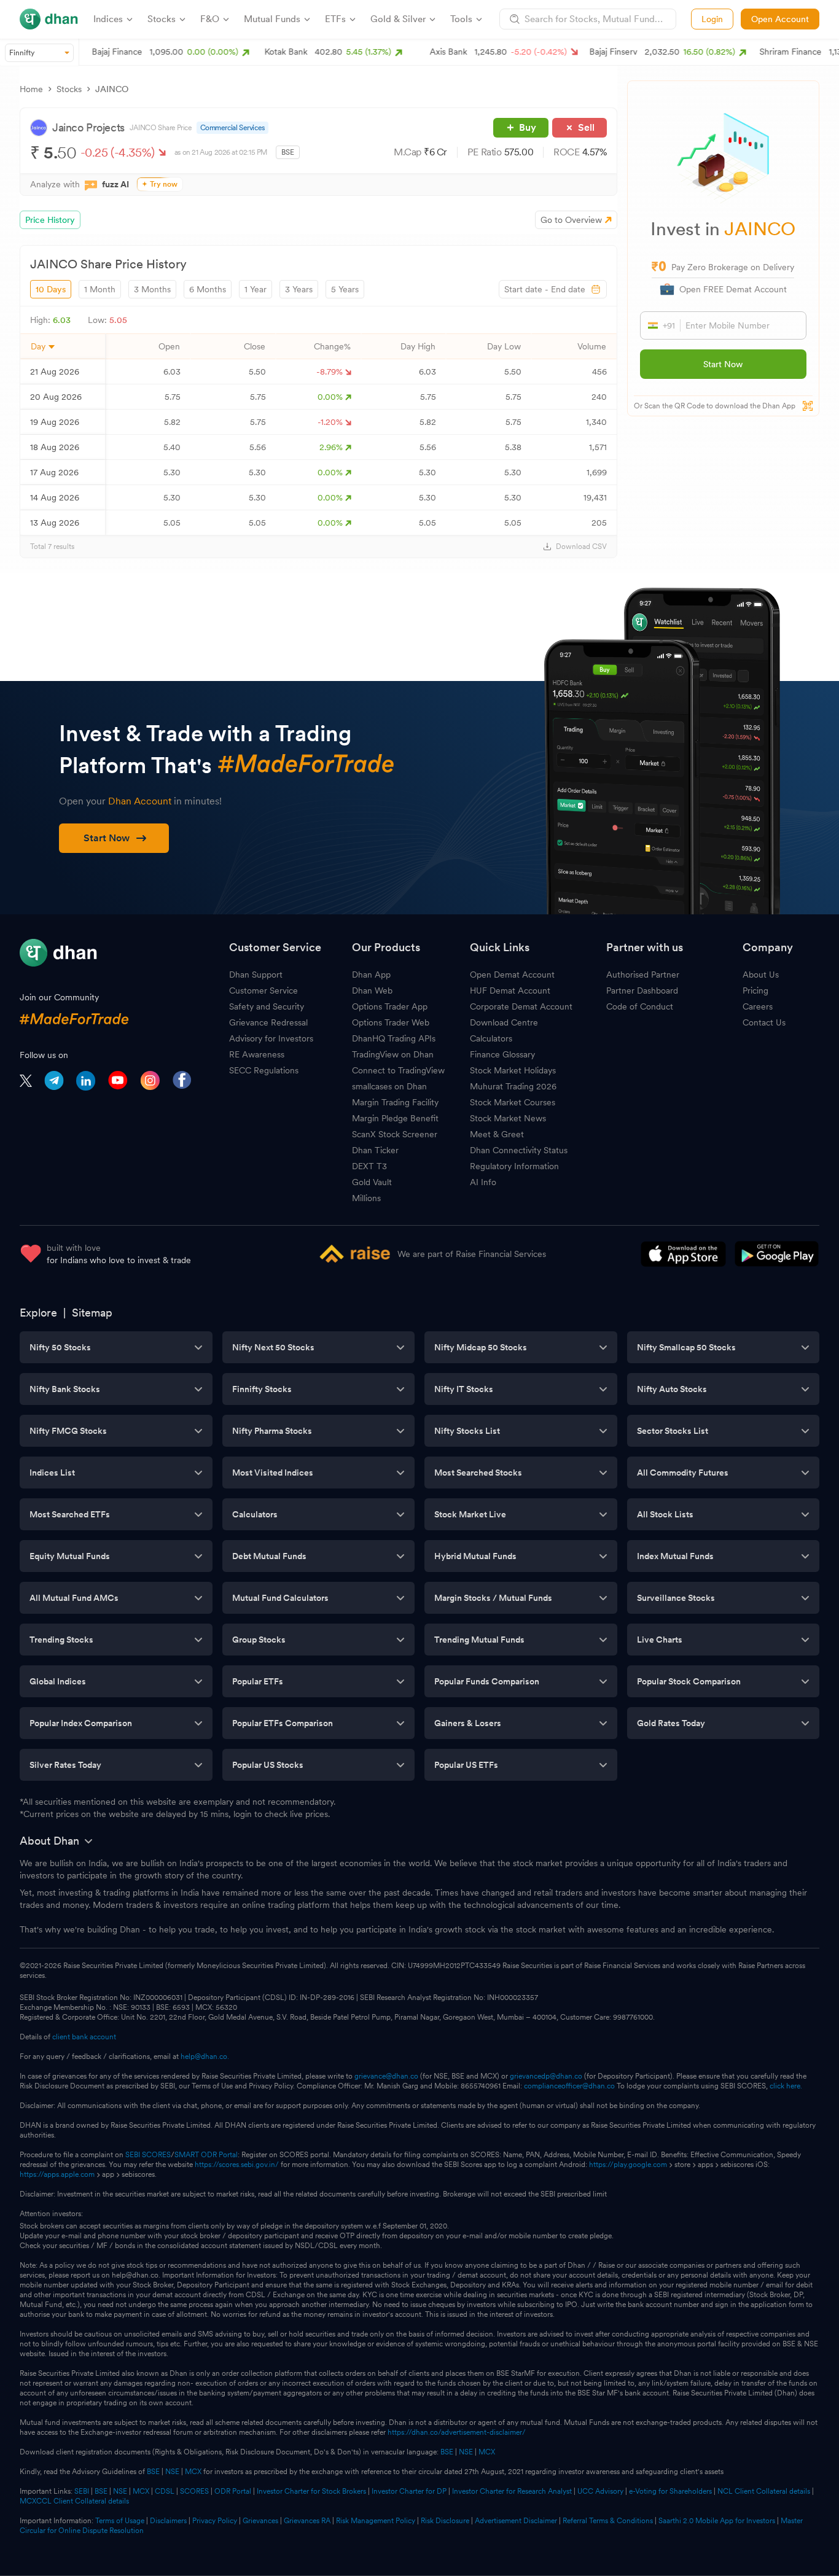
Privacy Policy (215, 2521)
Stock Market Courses (513, 1102)
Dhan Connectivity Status (519, 1150)
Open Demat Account (512, 975)
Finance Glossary (502, 1054)
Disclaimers (168, 2521)
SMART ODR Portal (206, 2155)
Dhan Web (372, 990)
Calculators (491, 1038)
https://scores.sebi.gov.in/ (237, 2165)
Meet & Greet (497, 1134)
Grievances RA (307, 2521)
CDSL (165, 2491)
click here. (786, 2086)
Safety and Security (267, 1006)
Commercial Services (232, 128)
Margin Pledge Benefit (395, 1118)
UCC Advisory (600, 2491)
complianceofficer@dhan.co (569, 2086)
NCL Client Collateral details (764, 2491)
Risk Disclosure (445, 2521)
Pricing (755, 990)
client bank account (84, 2037)
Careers (758, 1006)
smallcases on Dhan (389, 1086)
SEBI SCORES (148, 2155)
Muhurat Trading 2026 (513, 1086)
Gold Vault (372, 1182)
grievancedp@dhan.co (546, 2076)
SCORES (194, 2491)
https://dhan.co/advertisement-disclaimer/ (457, 2432)
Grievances (260, 2521)
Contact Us (764, 1022)
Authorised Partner (643, 975)
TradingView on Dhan (393, 1054)
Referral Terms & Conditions (608, 2521)
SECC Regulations (264, 1070)
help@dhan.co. (205, 2057)
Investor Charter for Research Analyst (512, 2491)
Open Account (780, 19)
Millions (366, 1198)
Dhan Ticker (375, 1150)
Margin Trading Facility (395, 1102)
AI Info (483, 1182)
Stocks (69, 89)
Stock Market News (508, 1118)
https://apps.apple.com (57, 2174)
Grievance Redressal (268, 1022)
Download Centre (504, 1022)
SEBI (82, 2491)
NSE (466, 2452)
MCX (487, 2452)
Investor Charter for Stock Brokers (311, 2491)
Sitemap (92, 1313)
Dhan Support (256, 975)
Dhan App (371, 975)
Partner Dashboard (642, 990)
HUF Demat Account (510, 990)
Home (31, 89)
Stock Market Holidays (513, 1070)
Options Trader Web (391, 1022)
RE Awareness (257, 1054)
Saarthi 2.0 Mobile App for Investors (717, 2521)
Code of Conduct (640, 1006)
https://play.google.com (628, 2165)
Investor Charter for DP (409, 2491)
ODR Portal (233, 2491)
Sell (586, 127)
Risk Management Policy (376, 2521)
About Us (761, 975)
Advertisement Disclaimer (516, 2521)
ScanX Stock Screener (395, 1134)
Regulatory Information (514, 1166)
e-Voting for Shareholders (670, 2491)
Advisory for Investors (271, 1038)
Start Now (723, 364)
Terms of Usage (120, 2521)
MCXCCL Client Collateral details (74, 2501)
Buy (528, 127)
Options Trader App (390, 1006)
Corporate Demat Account (521, 1006)
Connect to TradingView (398, 1070)
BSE (446, 2452)
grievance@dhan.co (386, 2076)
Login (712, 19)
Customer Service (263, 990)
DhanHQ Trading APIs (394, 1038)
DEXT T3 (369, 1166)
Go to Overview (571, 220)
